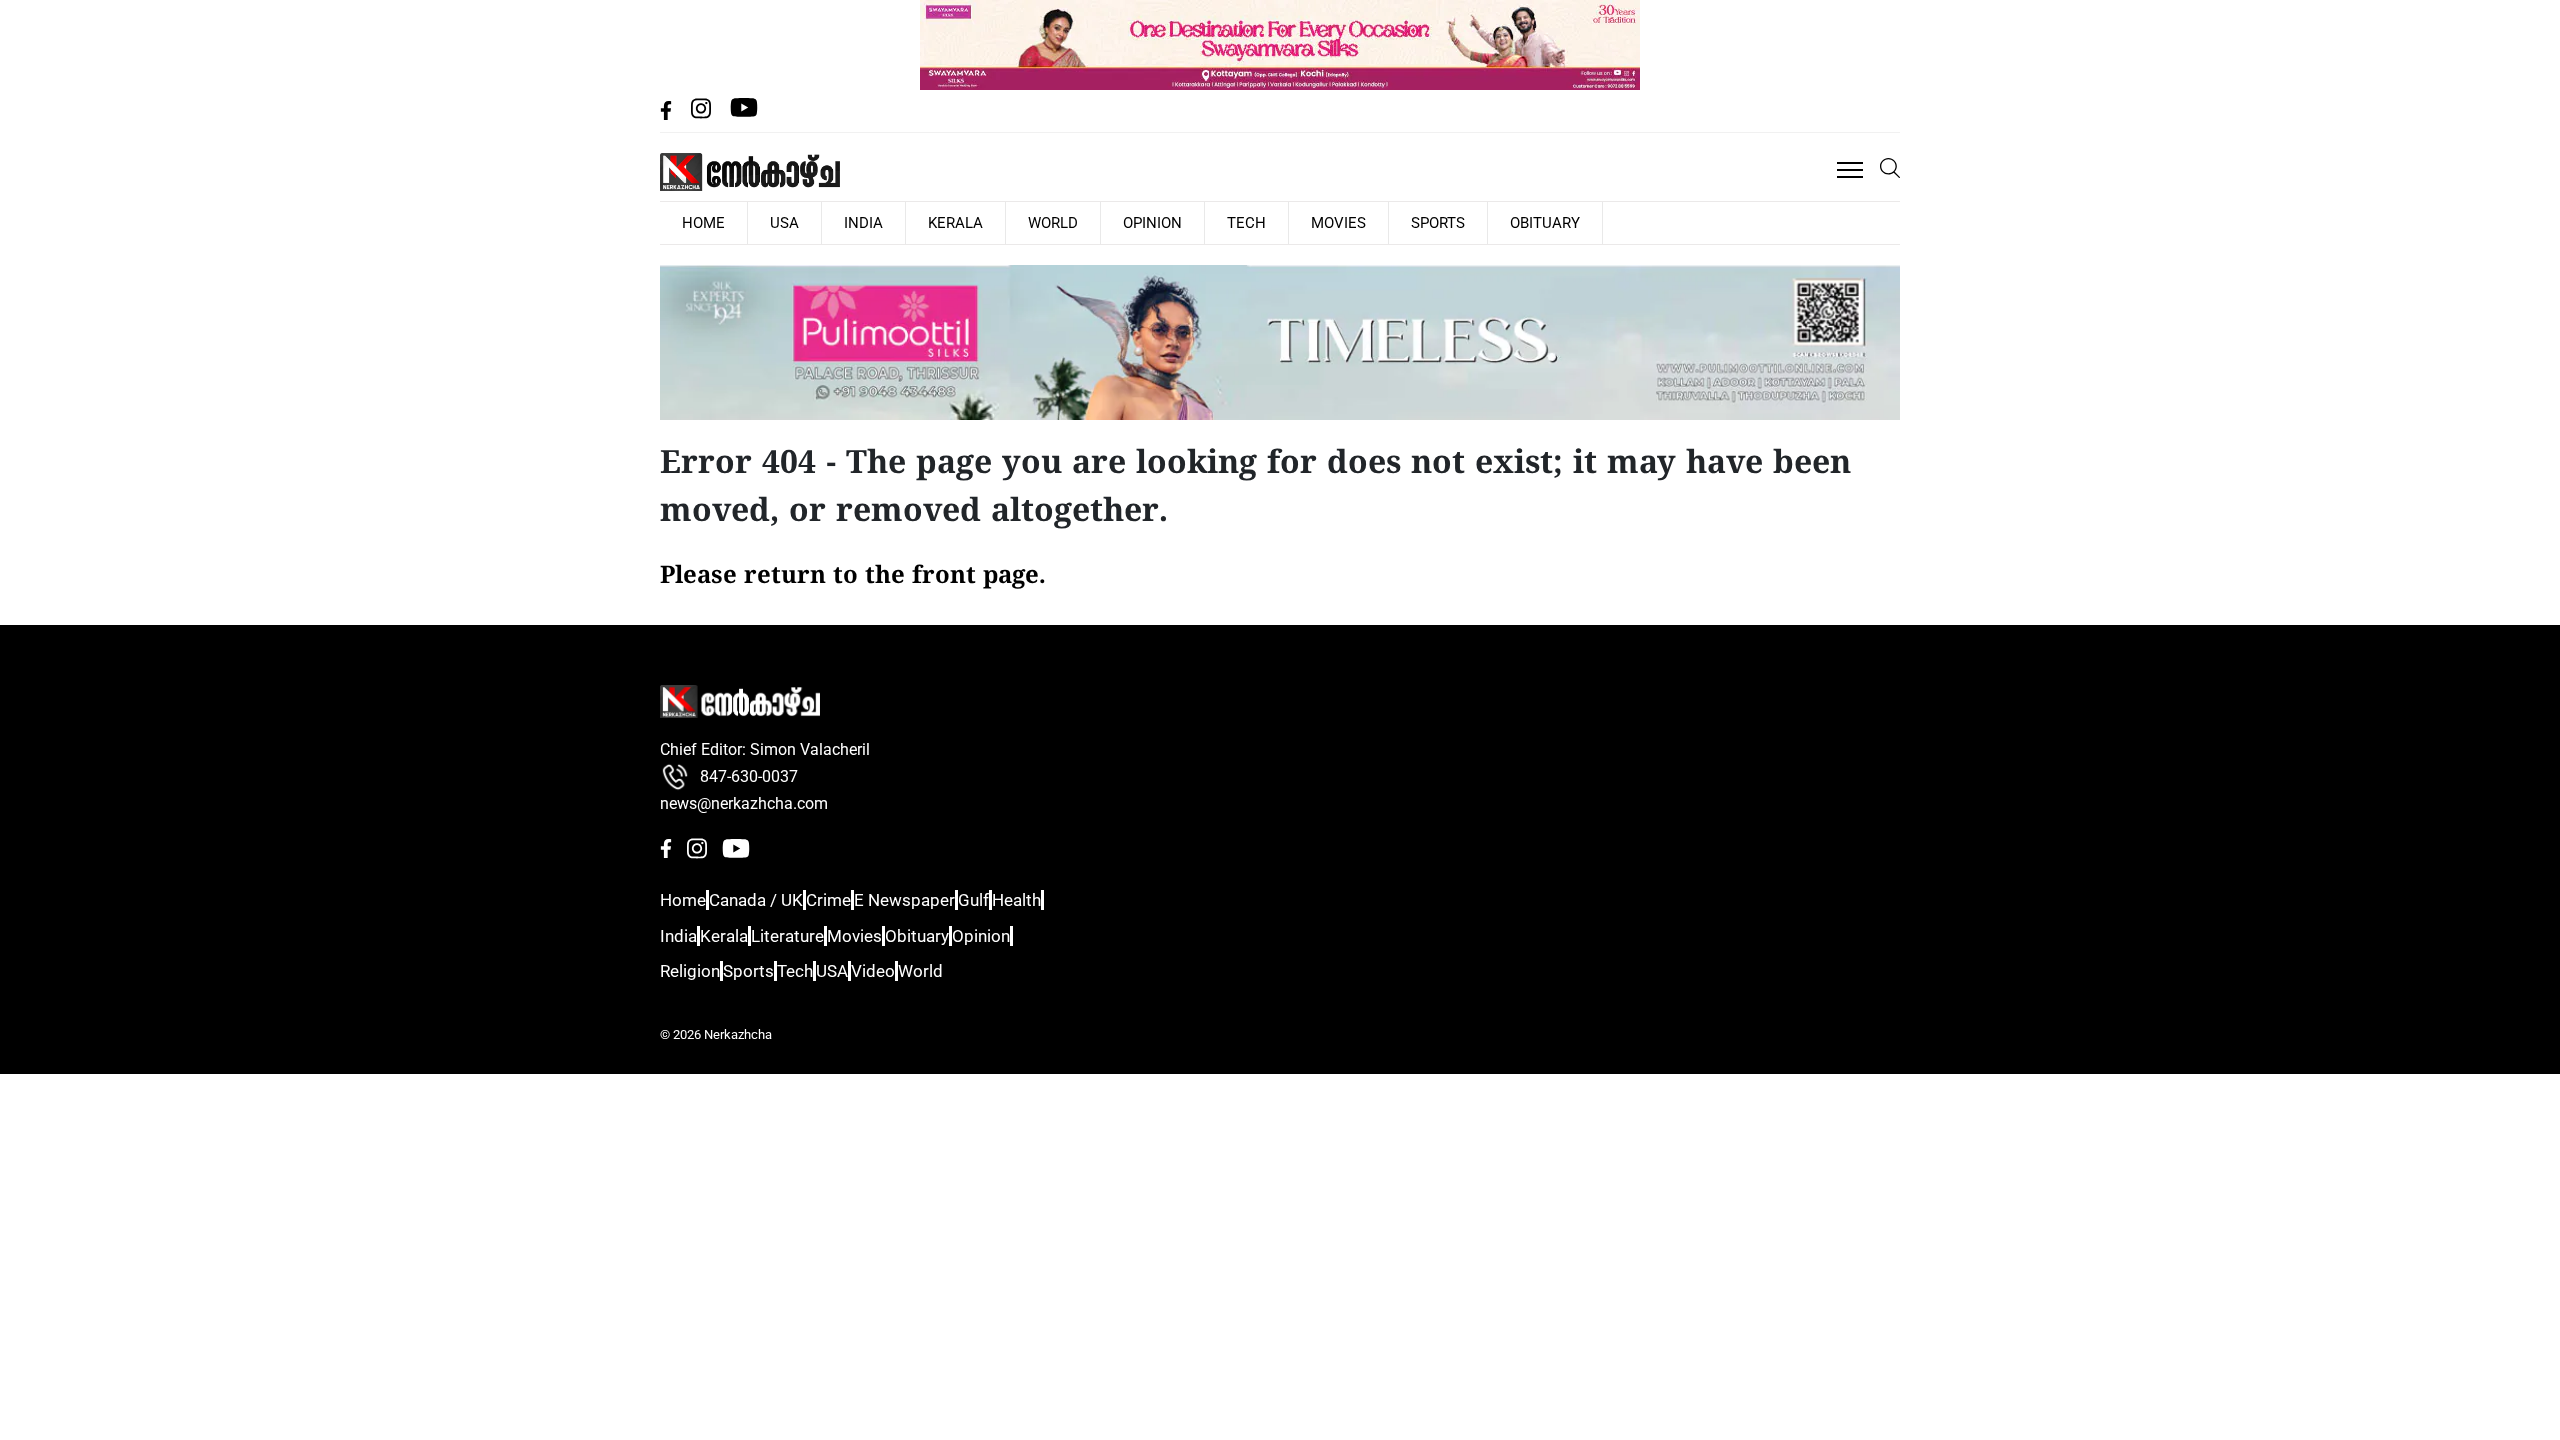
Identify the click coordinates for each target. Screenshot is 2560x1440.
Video (931, 970)
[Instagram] (703, 114)
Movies (1211, 222)
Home (681, 899)
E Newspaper (942, 899)
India (821, 222)
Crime (854, 899)
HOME (695, 222)
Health (1083, 899)
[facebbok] (668, 114)
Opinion (1060, 222)
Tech (1137, 222)
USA (759, 222)
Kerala (896, 222)
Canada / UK (768, 899)
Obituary (1383, 222)
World (977, 222)
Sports (1293, 222)
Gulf (1024, 899)
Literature (815, 934)
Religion (688, 970)
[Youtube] (744, 114)
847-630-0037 (749, 775)
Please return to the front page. (853, 575)
